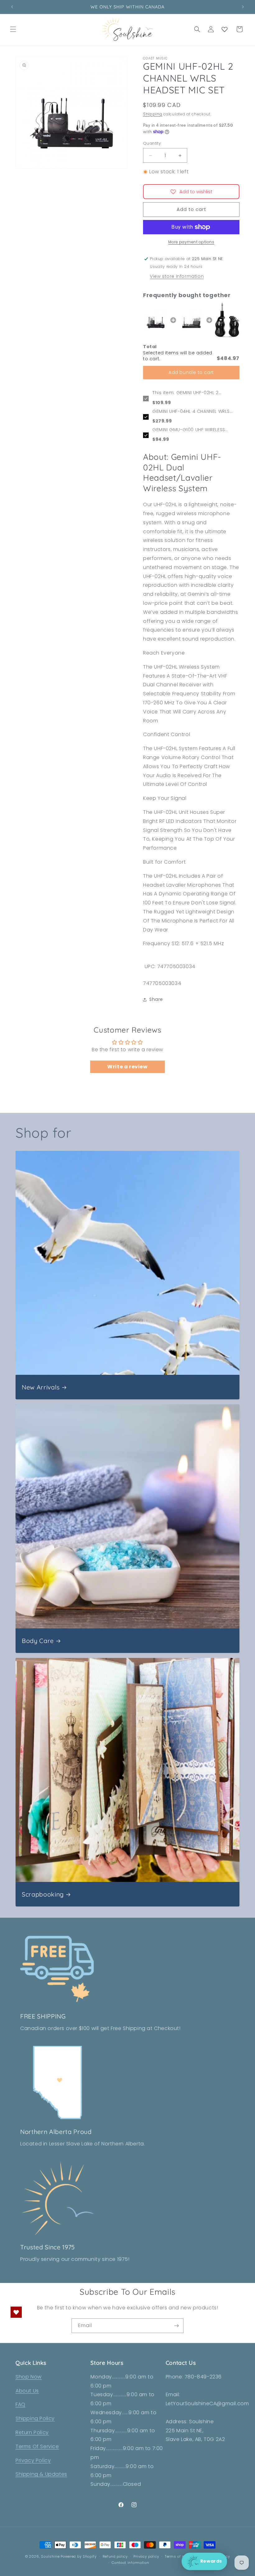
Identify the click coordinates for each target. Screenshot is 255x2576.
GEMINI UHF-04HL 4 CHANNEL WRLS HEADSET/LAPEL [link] (191, 412)
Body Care (38, 1641)
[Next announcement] (243, 7)
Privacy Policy (33, 2460)
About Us (27, 2391)
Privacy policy (146, 2556)
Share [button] (156, 999)
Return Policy (32, 2432)
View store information (177, 276)
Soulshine (51, 2556)
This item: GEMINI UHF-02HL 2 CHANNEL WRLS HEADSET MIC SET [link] (189, 393)
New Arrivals (41, 1387)
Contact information (130, 2563)
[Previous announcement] (12, 7)
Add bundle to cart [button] (191, 372)
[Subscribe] (176, 2326)
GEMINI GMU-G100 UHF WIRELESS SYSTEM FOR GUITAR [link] (189, 430)
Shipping (153, 114)
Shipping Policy (35, 2418)
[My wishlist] (225, 29)
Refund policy (115, 2556)
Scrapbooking (43, 1894)
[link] (155, 320)
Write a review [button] (127, 1067)
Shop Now (29, 2377)
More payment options (191, 242)
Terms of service (180, 2556)
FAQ (21, 2404)
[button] (13, 29)
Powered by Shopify (79, 2556)
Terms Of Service (37, 2446)
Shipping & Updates (41, 2474)
